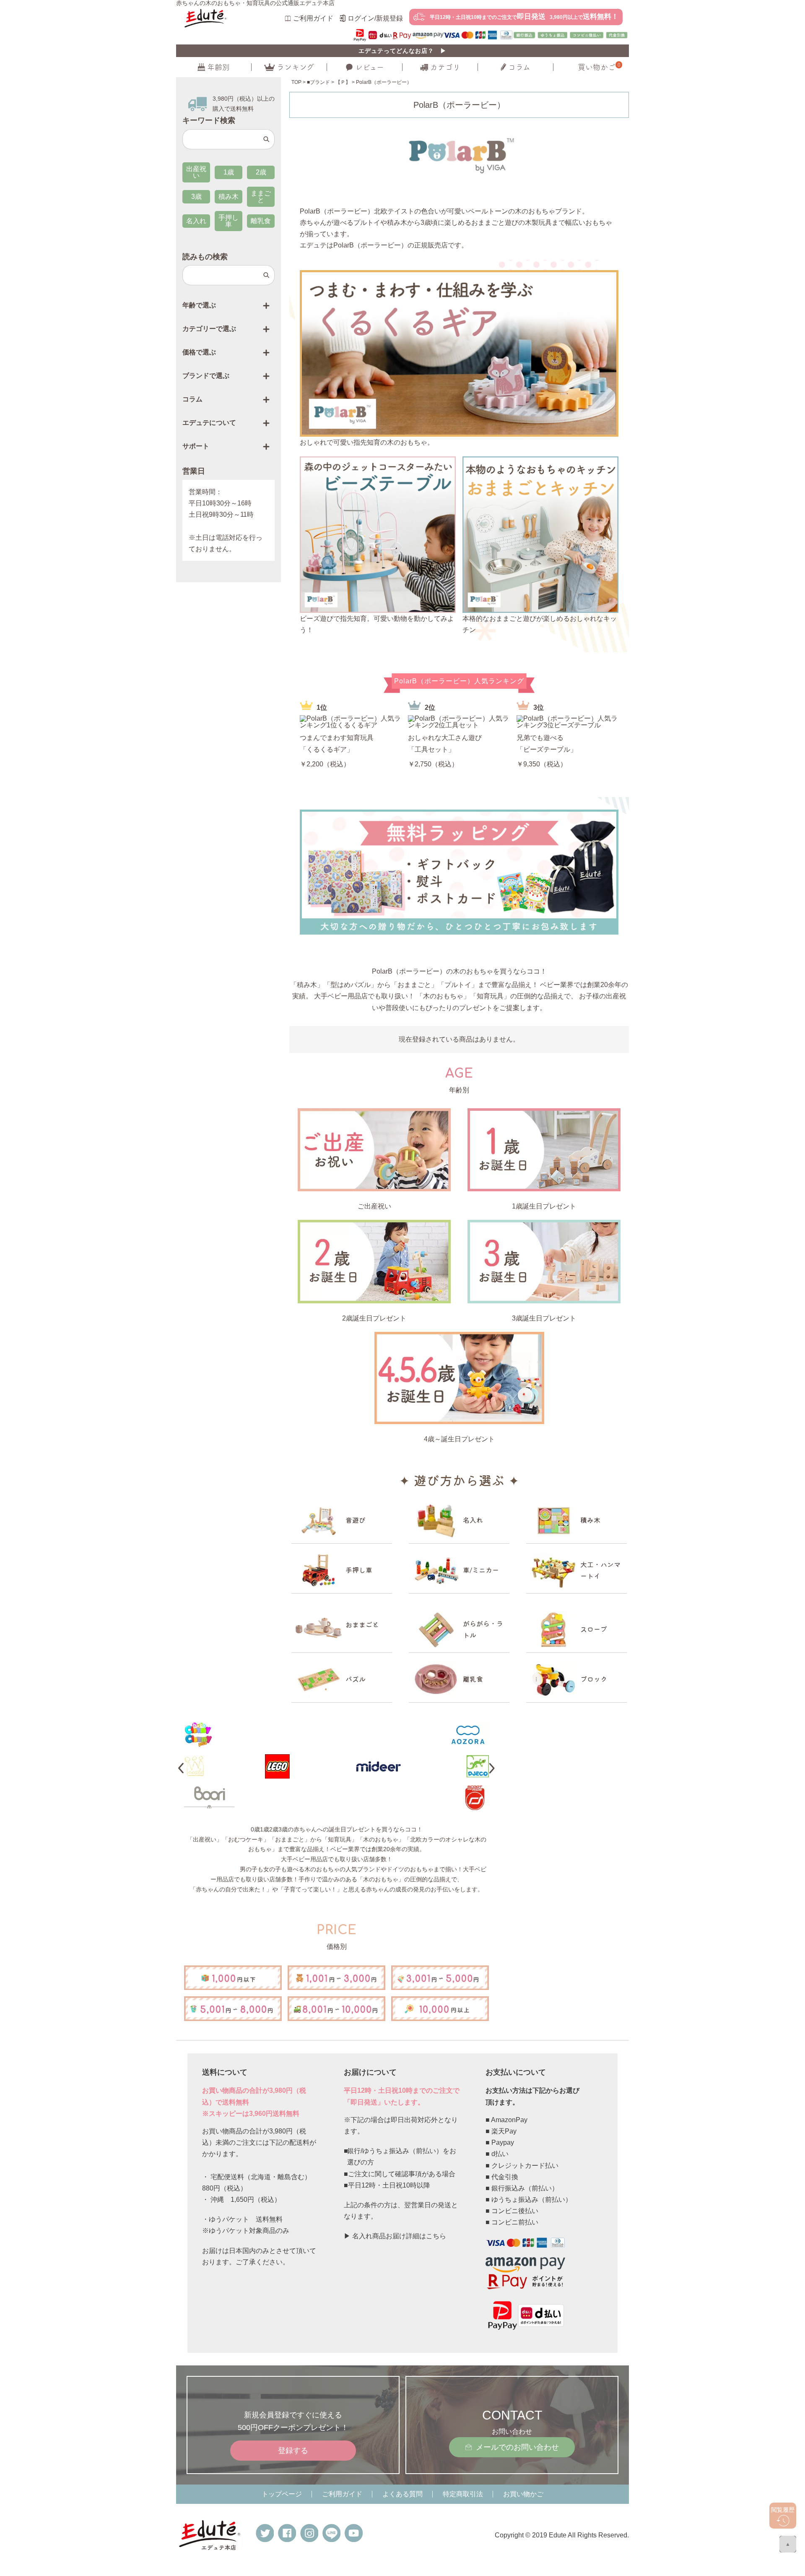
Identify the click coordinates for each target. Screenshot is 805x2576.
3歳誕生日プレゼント (544, 1318)
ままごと (261, 197)
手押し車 (229, 221)
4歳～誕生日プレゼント (459, 1439)
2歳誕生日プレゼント (374, 1318)
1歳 (229, 172)
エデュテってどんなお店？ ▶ (402, 51)
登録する (293, 2451)
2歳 (261, 172)
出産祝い (196, 172)
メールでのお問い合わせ (517, 2447)
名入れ (196, 221)
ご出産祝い (374, 1206)
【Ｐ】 (343, 82)
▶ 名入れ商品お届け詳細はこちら (395, 2236)
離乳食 (261, 221)
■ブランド (318, 82)
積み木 (229, 197)
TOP (296, 82)
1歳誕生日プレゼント (544, 1206)
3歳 (196, 197)
